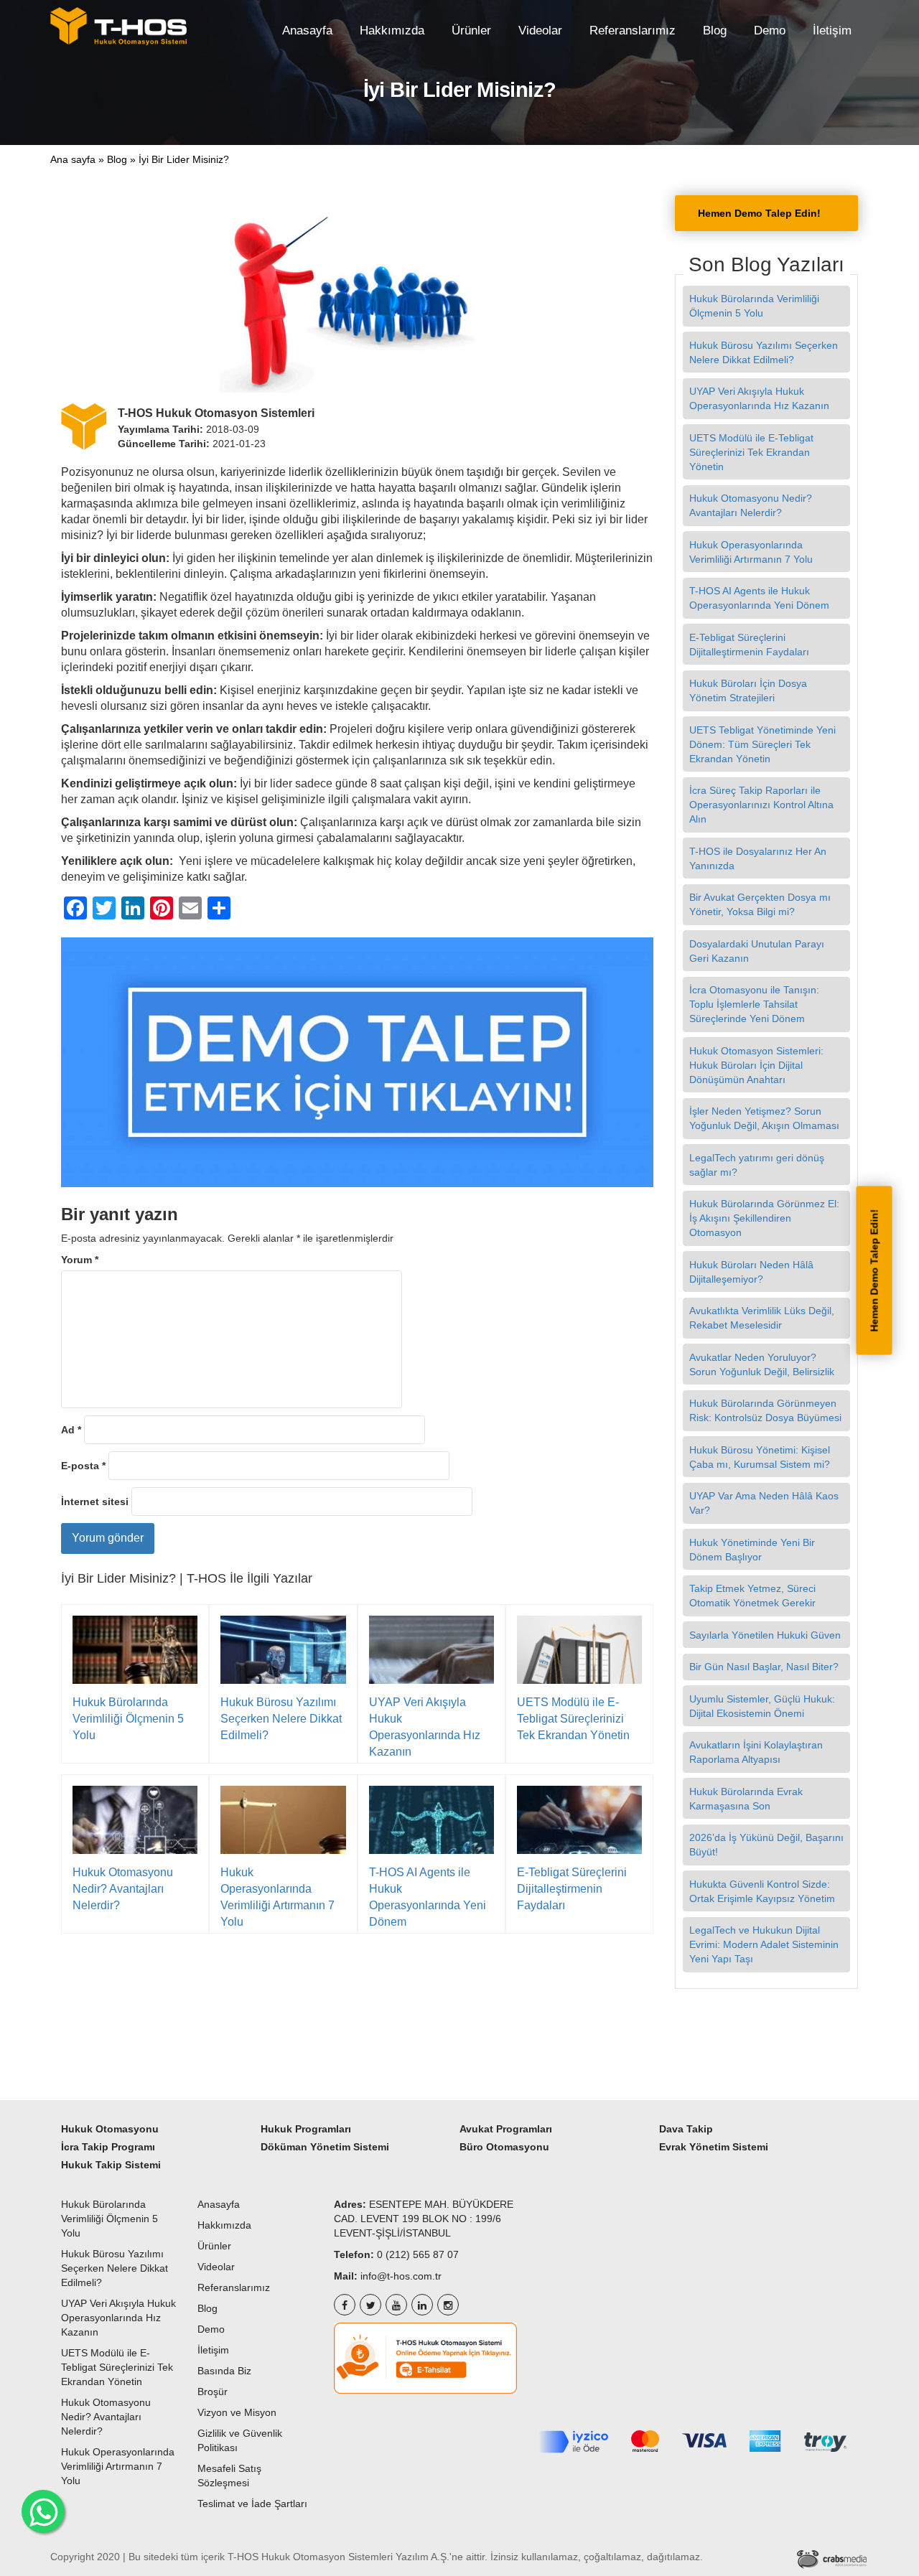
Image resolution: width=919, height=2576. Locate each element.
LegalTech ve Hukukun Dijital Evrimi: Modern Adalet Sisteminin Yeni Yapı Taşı (764, 1944)
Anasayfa (307, 30)
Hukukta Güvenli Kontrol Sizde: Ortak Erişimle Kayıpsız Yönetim (764, 1891)
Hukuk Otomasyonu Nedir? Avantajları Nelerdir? (123, 1889)
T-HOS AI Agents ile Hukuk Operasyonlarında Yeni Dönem (428, 1897)
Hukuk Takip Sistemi (111, 2165)
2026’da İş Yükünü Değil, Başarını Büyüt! (766, 1845)
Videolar (540, 30)
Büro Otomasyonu (504, 2147)
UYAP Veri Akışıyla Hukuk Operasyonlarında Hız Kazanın (425, 1727)
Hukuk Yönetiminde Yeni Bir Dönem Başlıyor (752, 1550)
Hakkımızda (392, 30)
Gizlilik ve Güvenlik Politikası (240, 2440)
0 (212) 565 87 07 (418, 2254)
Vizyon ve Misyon (237, 2412)
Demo (770, 30)
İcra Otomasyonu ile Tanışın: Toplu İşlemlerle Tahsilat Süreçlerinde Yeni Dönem (754, 1004)
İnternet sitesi (95, 1502)
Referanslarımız (633, 30)
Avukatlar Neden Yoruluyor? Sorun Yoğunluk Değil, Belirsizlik (763, 1364)
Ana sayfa (73, 159)
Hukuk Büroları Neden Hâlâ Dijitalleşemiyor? (751, 1272)
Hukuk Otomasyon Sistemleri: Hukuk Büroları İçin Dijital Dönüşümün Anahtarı (756, 1065)
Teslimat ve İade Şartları (252, 2504)
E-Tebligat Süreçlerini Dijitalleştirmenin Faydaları (572, 1889)
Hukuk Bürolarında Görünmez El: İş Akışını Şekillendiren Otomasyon (764, 1218)
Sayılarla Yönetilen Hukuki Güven (766, 1635)
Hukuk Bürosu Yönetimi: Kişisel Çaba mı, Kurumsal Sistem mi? (761, 1457)
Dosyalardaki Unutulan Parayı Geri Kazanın (757, 951)
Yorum (80, 1260)
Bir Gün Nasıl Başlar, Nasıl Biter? (765, 1667)
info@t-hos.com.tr (401, 2276)
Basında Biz (224, 2371)
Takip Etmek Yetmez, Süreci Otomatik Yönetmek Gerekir (754, 1596)
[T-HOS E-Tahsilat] (425, 2358)
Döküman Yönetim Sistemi (325, 2147)
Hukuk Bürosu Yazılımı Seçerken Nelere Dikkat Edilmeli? (281, 1719)
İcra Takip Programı (108, 2147)
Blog (715, 30)
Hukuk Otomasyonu (110, 2129)
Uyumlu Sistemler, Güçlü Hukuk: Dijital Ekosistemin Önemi (762, 1706)
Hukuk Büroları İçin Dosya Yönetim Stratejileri (748, 690)
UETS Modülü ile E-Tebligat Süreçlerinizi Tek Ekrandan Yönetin (575, 1719)
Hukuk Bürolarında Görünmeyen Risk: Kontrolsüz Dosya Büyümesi (767, 1410)
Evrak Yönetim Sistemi (714, 2147)
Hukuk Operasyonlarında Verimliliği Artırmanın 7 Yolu (277, 1897)
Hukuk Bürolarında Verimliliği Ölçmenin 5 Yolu (128, 1719)
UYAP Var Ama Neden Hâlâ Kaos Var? (764, 1503)
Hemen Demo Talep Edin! (874, 1270)
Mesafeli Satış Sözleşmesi (229, 2476)
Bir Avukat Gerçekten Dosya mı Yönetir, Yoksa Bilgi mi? (760, 904)
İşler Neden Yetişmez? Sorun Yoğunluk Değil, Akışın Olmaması (764, 1118)
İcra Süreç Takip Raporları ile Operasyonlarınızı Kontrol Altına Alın (761, 805)
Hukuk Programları (306, 2129)
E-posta (83, 1466)
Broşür (213, 2392)
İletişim (832, 30)
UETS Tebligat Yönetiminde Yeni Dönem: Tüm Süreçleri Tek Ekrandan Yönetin (762, 744)
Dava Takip (686, 2129)
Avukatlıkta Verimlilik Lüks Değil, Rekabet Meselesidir (762, 1318)
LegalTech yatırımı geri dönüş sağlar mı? (757, 1165)
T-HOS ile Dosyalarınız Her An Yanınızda (758, 858)
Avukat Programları (506, 2129)
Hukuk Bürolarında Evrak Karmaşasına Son (746, 1799)
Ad (71, 1430)
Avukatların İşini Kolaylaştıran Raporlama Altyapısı (756, 1752)
